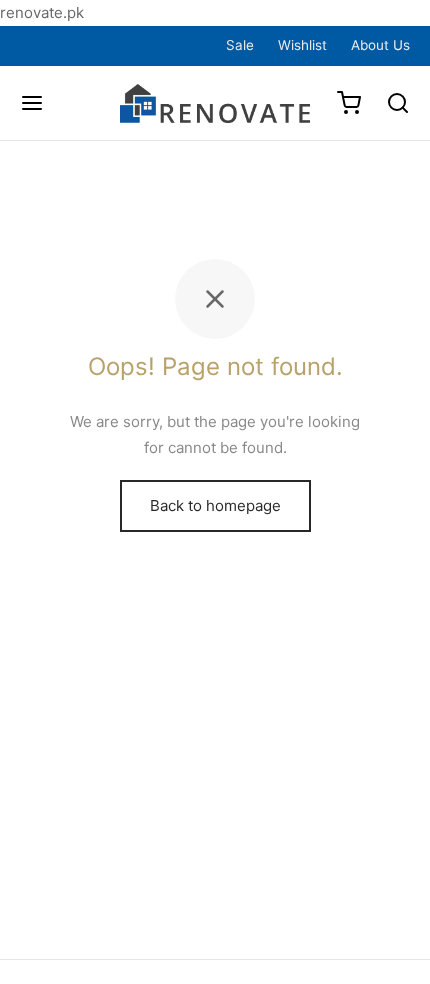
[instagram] (85, 45)
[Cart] (349, 103)
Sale (240, 45)
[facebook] (38, 45)
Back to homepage (215, 505)
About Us (380, 45)
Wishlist (302, 45)
